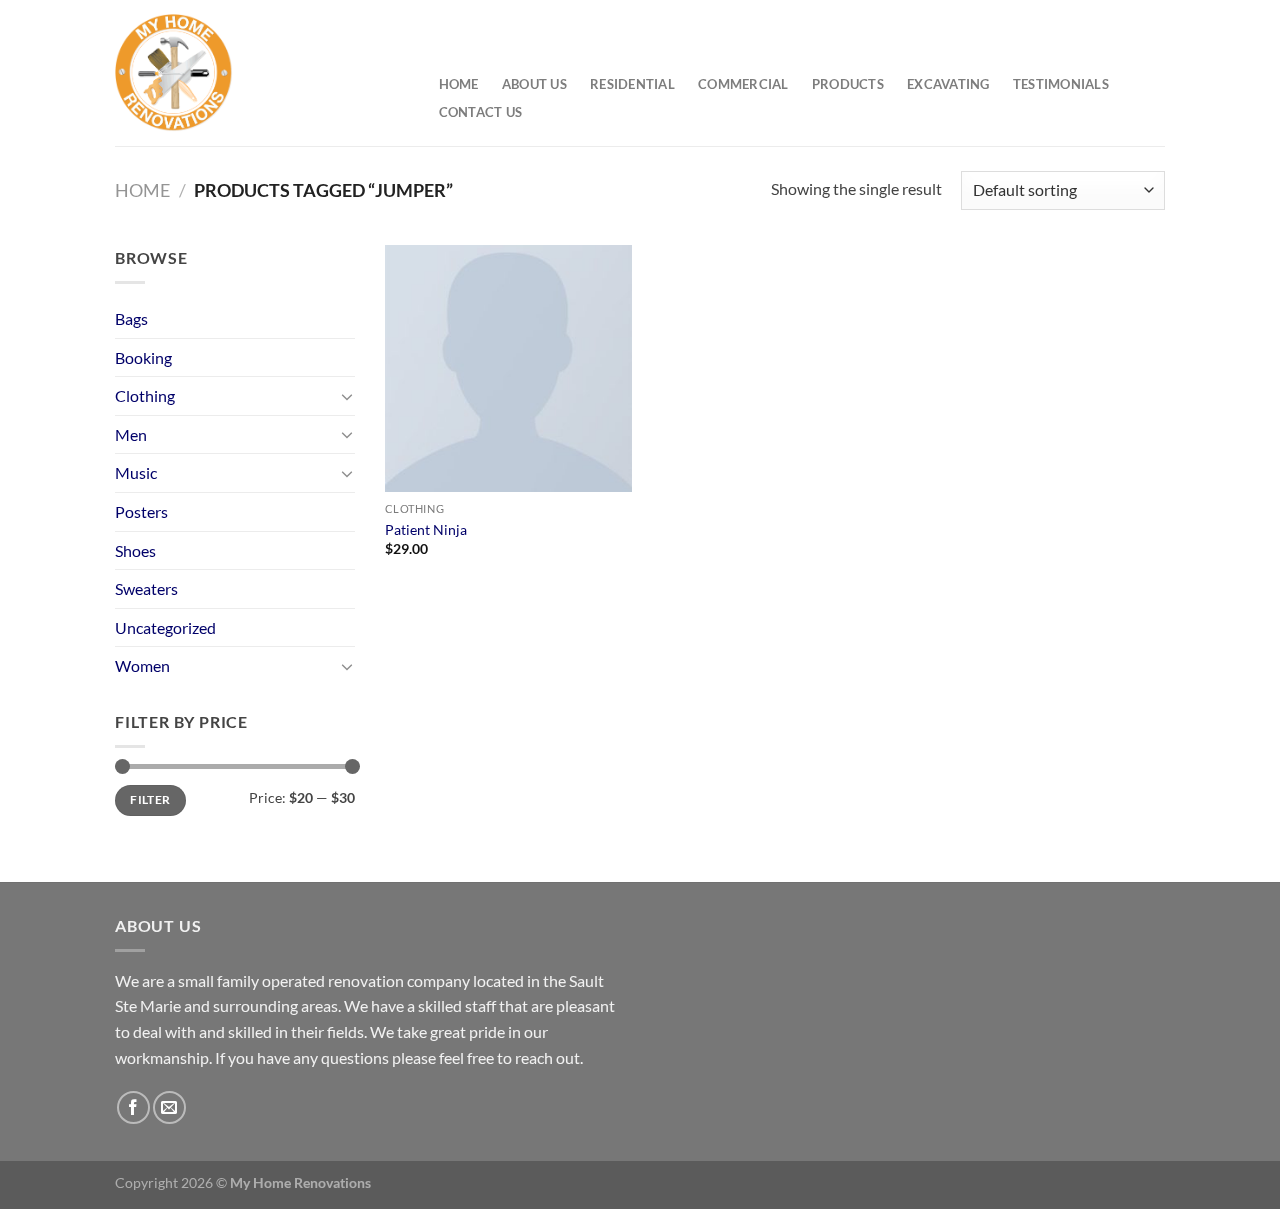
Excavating (948, 84)
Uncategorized (165, 627)
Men (131, 434)
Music (136, 472)
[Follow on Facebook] (133, 1107)
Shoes (135, 550)
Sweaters (146, 588)
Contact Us (481, 112)
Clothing (145, 395)
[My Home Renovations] (256, 73)
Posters (141, 511)
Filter (150, 799)
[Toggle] (347, 396)
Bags (131, 318)
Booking (143, 357)
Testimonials (1061, 84)
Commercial (743, 84)
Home (459, 84)
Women (142, 665)
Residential (632, 84)
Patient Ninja (426, 529)
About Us (534, 84)
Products (848, 84)
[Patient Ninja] (508, 368)
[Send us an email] (169, 1107)
